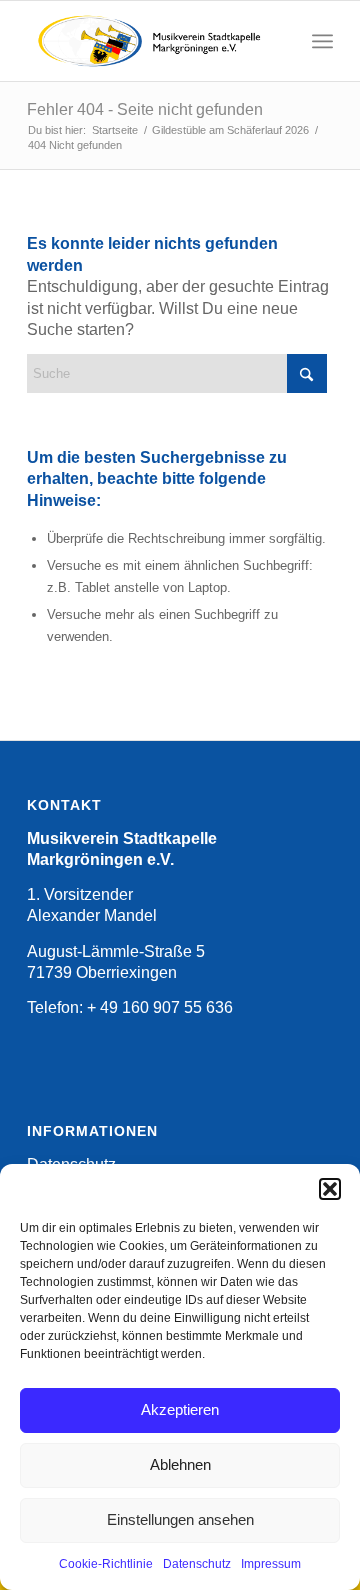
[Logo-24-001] (149, 41)
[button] (330, 1189)
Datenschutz (197, 1564)
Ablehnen (180, 1464)
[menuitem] (322, 41)
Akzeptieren (180, 1409)
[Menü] (322, 41)
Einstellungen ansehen (180, 1519)
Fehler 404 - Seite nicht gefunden (145, 109)
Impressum (271, 1564)
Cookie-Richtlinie (106, 1564)
